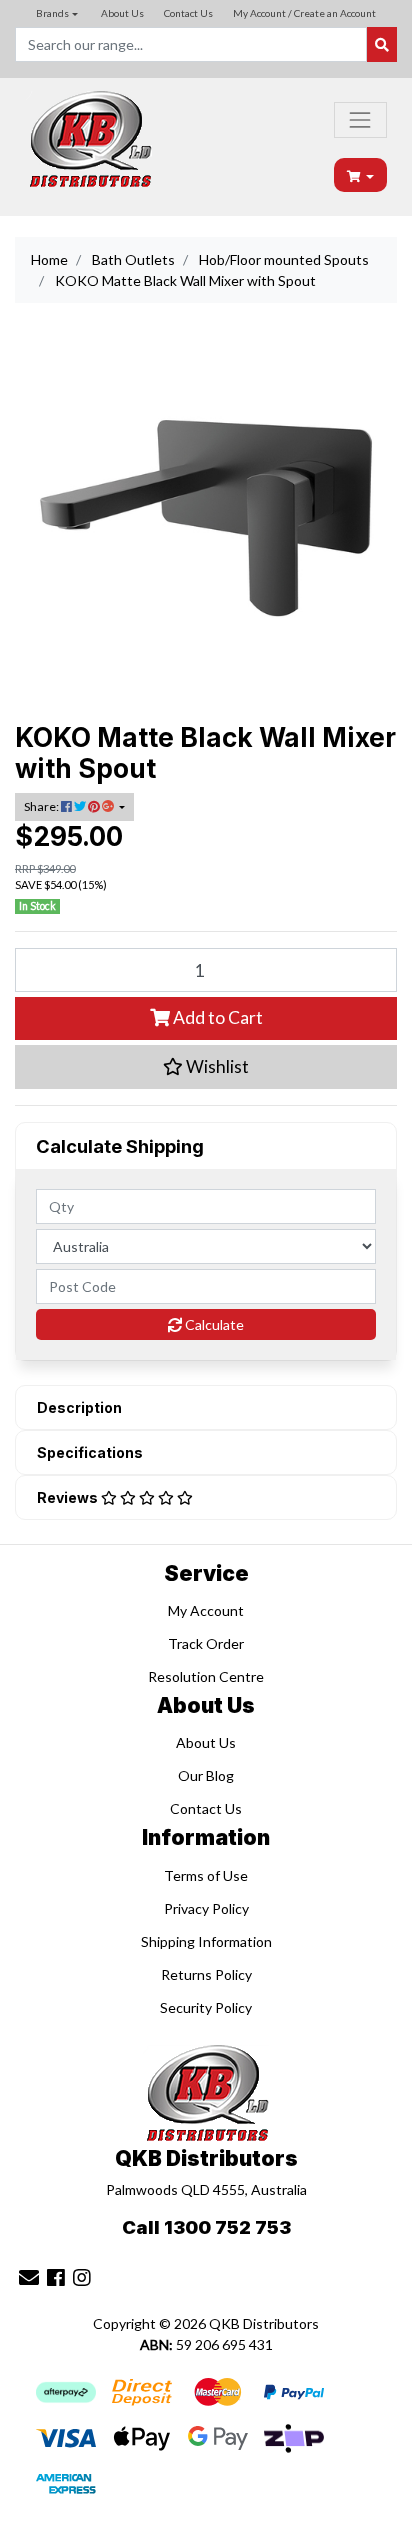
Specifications (90, 1452)
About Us (122, 13)
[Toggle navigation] (360, 120)
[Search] (382, 44)
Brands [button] (52, 13)
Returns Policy (206, 1974)
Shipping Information (206, 1941)
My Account (206, 1610)
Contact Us (188, 13)
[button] (206, 1067)
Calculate (213, 1324)
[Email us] (29, 2277)
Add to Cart (216, 1017)
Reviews (69, 1497)
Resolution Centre (206, 1676)
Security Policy (206, 2007)
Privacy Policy (206, 1908)
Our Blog (206, 1775)
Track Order (206, 1643)
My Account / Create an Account (304, 13)
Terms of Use (206, 1875)
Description (79, 1407)
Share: (42, 806)
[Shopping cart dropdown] (361, 175)
